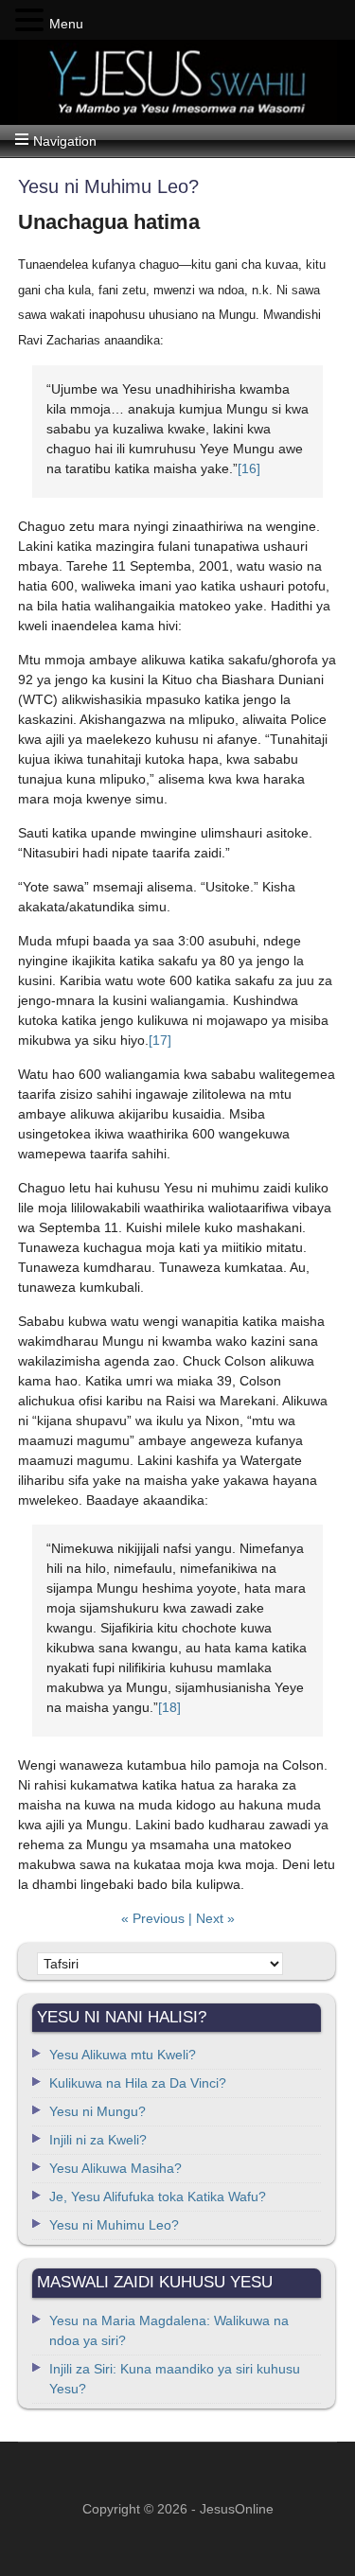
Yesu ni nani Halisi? (178, 82)
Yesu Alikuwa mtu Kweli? (123, 2055)
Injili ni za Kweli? (98, 2140)
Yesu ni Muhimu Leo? (114, 2225)
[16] (249, 468)
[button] (32, 21)
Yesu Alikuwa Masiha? (115, 2168)
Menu (66, 24)
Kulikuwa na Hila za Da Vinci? (138, 2083)
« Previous (155, 1918)
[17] (160, 1040)
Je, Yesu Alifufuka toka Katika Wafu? (158, 2197)
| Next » (212, 1918)
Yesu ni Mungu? (98, 2111)
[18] (169, 1707)
